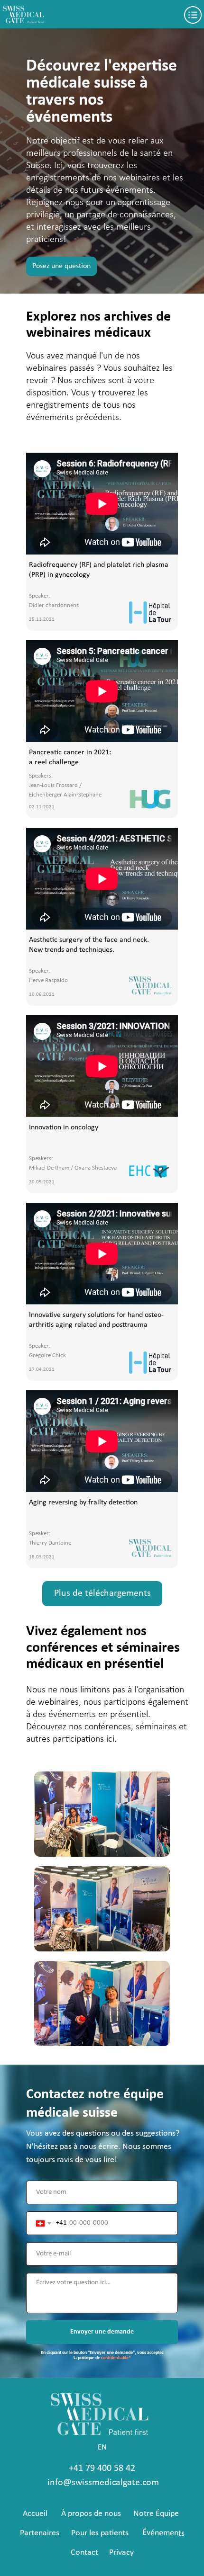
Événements (163, 2533)
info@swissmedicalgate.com (103, 2483)
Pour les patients (100, 2533)
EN (102, 2447)
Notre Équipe (156, 2514)
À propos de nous (91, 2514)
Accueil (35, 2514)
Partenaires (40, 2533)
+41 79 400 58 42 (102, 2469)
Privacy (121, 2553)
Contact (84, 2553)
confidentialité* (116, 2358)
